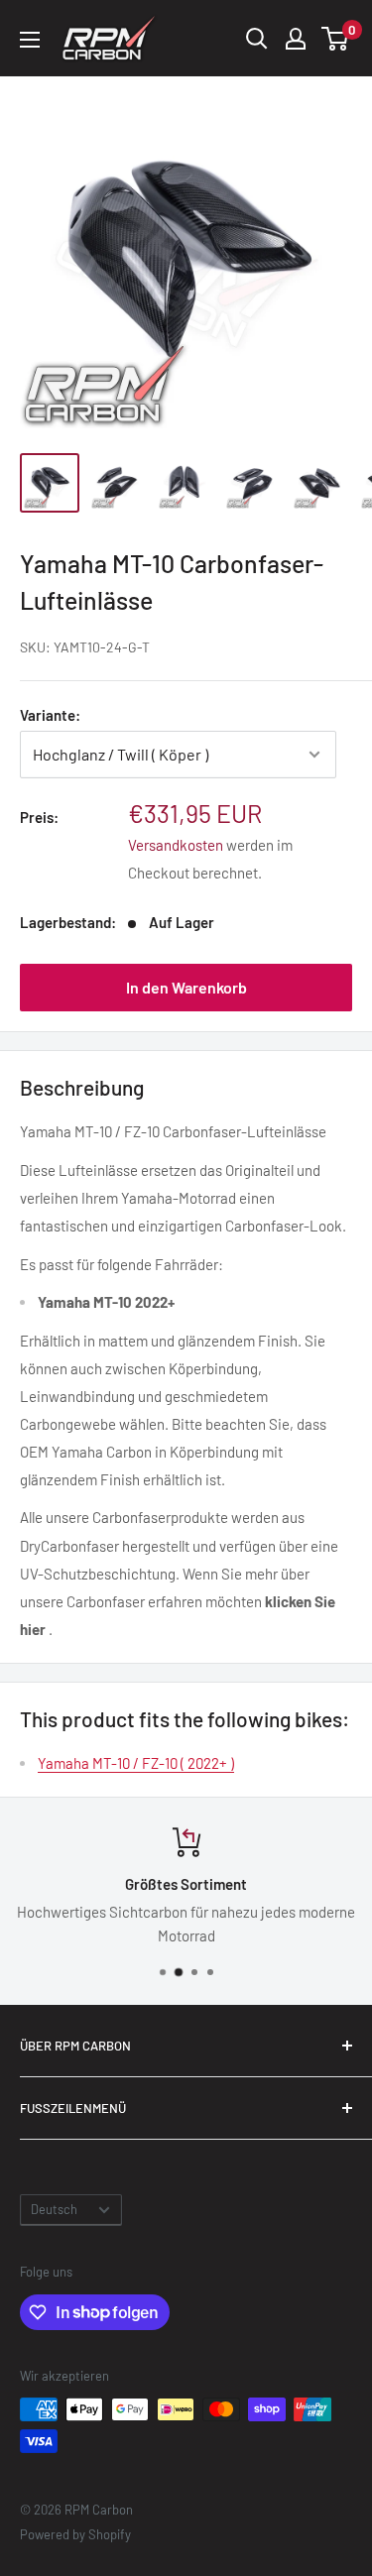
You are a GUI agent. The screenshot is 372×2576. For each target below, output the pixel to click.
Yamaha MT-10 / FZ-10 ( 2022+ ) (136, 1763)
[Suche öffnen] (257, 39)
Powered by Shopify (75, 2534)
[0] (336, 39)
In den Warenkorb (186, 987)
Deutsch (54, 2209)
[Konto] (296, 39)
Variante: (50, 715)
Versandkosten (176, 845)
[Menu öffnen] (30, 40)
